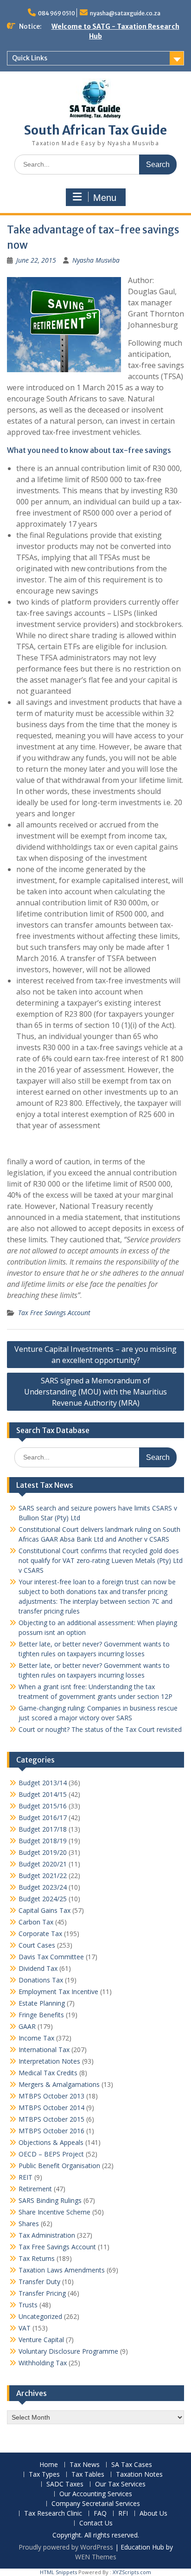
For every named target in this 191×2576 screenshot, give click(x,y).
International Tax (44, 2050)
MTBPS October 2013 (51, 2096)
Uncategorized (40, 2316)
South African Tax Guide (95, 130)
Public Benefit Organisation (59, 2166)
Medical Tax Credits (48, 2073)
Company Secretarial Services (96, 2504)
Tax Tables (88, 2475)
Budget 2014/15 (43, 1794)
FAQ (100, 2514)
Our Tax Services (120, 2484)
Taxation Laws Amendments (62, 2270)
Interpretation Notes (49, 2061)
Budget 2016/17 (43, 1817)
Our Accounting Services (96, 2494)
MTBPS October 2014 (51, 2108)
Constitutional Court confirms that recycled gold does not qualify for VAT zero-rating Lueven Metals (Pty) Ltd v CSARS (101, 1560)
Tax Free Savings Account (54, 1313)
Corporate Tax (40, 1934)
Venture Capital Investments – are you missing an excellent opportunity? (95, 1355)
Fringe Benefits (41, 2015)
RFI (123, 2514)
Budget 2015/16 (43, 1806)
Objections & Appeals (51, 2142)
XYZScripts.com (132, 2572)
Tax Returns (37, 2258)
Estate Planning (42, 2003)
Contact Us (96, 2523)
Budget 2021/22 (43, 1876)
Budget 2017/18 (43, 1829)
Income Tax (36, 2038)
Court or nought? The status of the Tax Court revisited (100, 1729)
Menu (105, 198)
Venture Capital (41, 2340)
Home (49, 2465)
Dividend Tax (38, 1968)
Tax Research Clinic (53, 2514)
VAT (25, 2328)
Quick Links (30, 58)
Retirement (35, 2189)
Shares (29, 2224)
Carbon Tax (36, 1922)
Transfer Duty (39, 2282)
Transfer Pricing (42, 2293)
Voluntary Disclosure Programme (68, 2351)
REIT (25, 2177)
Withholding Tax (43, 2363)
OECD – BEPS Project (51, 2154)
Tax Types (44, 2475)
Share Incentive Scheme (54, 2212)
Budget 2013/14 (43, 1783)
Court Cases (37, 1945)
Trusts (28, 2305)
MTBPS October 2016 (51, 2131)
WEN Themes (96, 2557)
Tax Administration (47, 2235)
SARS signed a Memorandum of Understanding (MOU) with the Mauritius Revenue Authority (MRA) (95, 1392)
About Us (153, 2514)
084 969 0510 (57, 13)
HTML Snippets (58, 2572)
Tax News (85, 2465)
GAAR (27, 2026)
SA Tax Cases (132, 2465)
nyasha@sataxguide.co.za (125, 13)
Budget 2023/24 (43, 1887)
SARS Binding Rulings (50, 2200)
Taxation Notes (139, 2475)
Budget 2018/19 (43, 1841)
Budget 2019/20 (43, 1852)
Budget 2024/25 (43, 1899)
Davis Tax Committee (51, 1957)
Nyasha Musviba (96, 260)
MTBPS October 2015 (51, 2119)
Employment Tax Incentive (58, 1992)
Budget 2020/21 (43, 1864)
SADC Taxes (65, 2484)
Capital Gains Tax (45, 1910)
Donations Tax (41, 1980)
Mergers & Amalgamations (59, 2084)
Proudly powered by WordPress (66, 2547)
